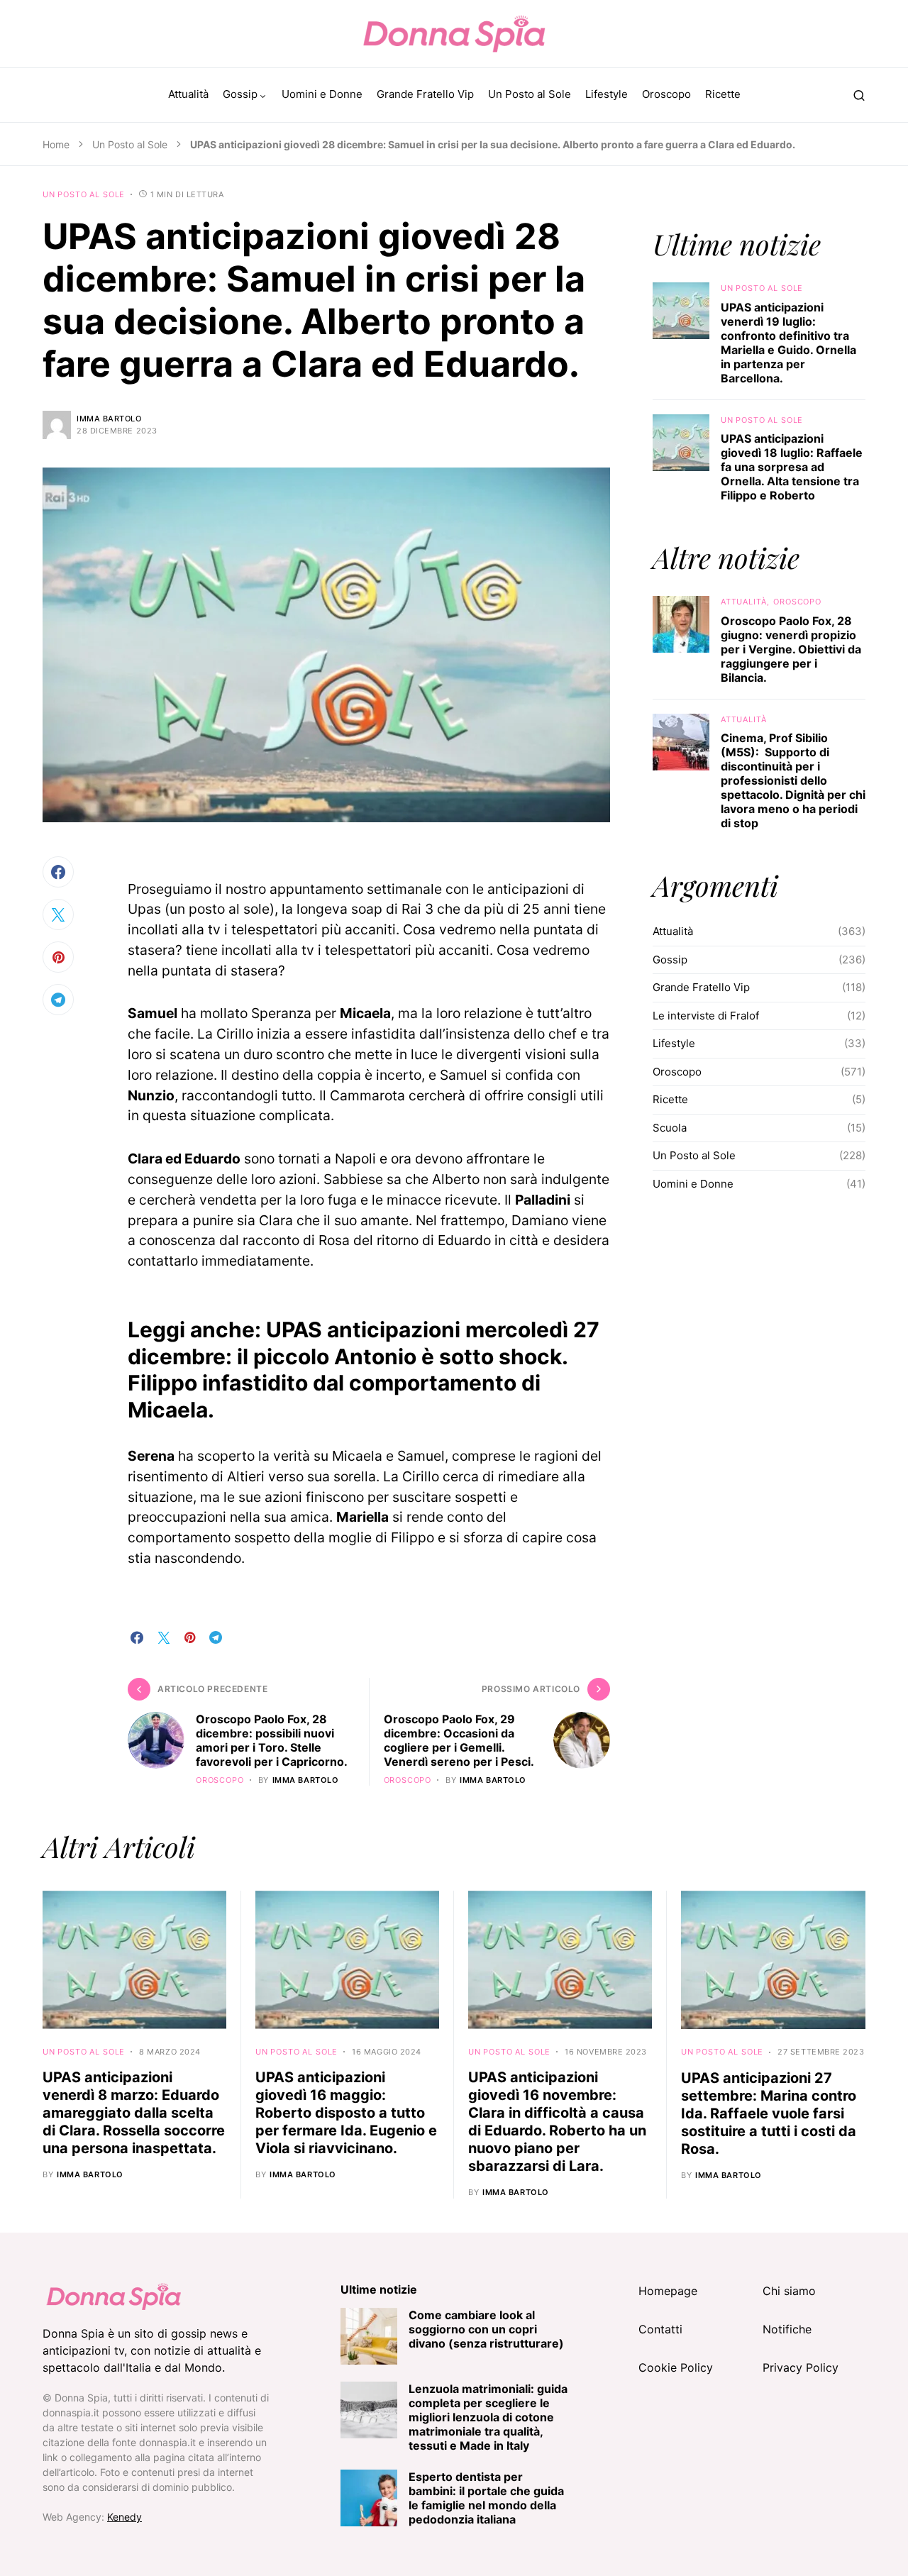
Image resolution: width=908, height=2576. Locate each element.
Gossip (670, 960)
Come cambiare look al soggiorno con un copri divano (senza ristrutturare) (486, 2329)
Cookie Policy (676, 2367)
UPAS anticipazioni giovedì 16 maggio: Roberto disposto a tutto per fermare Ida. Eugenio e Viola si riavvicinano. (346, 2113)
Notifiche (787, 2329)
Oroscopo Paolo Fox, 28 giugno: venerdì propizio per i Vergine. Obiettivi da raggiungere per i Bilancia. (791, 649)
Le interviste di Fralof (706, 1016)
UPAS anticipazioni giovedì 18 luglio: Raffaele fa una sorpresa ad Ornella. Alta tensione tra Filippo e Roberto (792, 467)
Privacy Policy (801, 2367)
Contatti (660, 2329)
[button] (859, 95)
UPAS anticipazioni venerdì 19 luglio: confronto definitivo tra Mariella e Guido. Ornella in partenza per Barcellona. (788, 343)
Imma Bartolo (109, 419)
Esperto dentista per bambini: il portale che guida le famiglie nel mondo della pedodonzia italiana (486, 2498)
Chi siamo (789, 2291)
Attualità (743, 602)
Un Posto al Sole (130, 144)
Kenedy (124, 2517)
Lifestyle (674, 1043)
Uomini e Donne (693, 1184)
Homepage (668, 2291)
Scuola (670, 1128)
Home (56, 144)
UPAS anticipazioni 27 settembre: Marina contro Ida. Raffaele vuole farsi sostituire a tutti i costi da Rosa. (769, 2113)
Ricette (670, 1099)
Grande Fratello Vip (701, 987)
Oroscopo (220, 1780)
